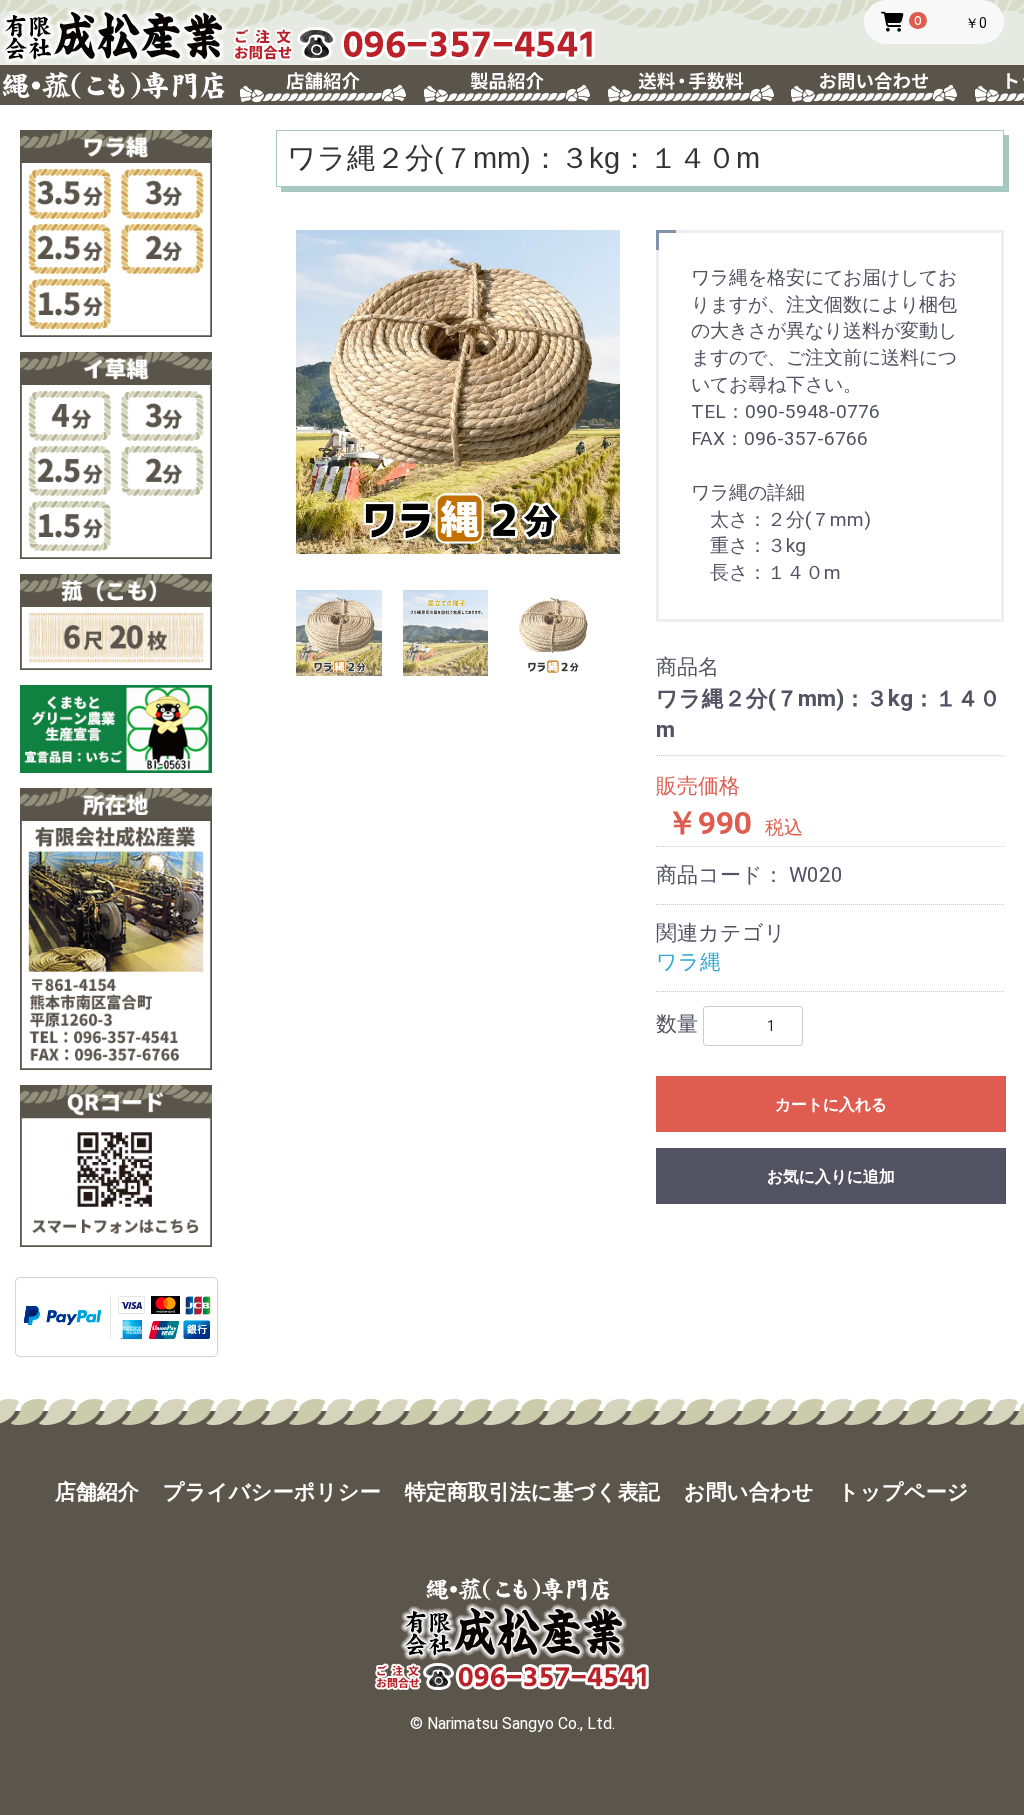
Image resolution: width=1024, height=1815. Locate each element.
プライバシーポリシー (272, 1492)
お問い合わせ (749, 1492)
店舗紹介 (97, 1492)
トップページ (903, 1492)
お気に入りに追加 (831, 1176)
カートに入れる (831, 1104)
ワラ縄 (688, 962)
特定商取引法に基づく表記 (532, 1492)
